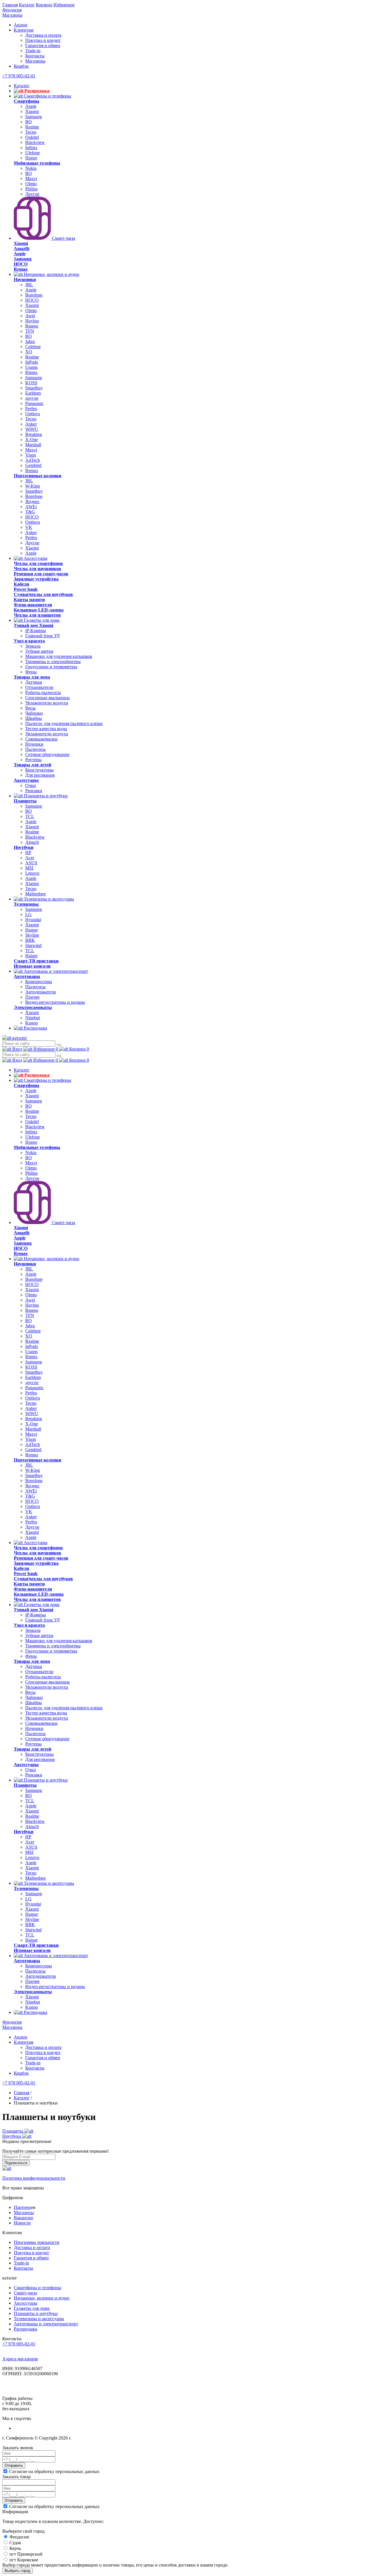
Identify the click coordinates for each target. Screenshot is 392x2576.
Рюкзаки (34, 791)
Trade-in (33, 51)
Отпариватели (39, 687)
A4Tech (33, 460)
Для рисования (40, 775)
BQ (29, 122)
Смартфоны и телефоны (47, 96)
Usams (31, 367)
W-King (33, 486)
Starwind (33, 945)
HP (28, 853)
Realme (32, 127)
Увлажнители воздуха (47, 703)
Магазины (12, 15)
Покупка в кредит (43, 40)
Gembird (33, 465)
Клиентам (24, 30)
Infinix (31, 148)
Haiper (31, 956)
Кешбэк (21, 66)
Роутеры (33, 760)
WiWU (32, 429)
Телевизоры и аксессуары (48, 899)
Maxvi (31, 179)
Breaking (34, 434)
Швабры (34, 718)
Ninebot (33, 1018)
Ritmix (31, 372)
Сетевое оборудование (47, 754)
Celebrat (33, 347)
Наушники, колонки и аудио (51, 274)
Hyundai (33, 920)
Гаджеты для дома (41, 620)
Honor (31, 158)
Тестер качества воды (46, 729)
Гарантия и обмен (43, 45)
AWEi (31, 507)
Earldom (33, 393)
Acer (30, 858)
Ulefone (33, 153)
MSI (29, 868)
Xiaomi (32, 111)
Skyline (32, 935)
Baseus (32, 326)
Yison (31, 455)
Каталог (27, 5)
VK (29, 527)
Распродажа (36, 91)
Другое (32, 194)
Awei (30, 316)
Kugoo (32, 1023)
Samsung (34, 117)
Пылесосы (35, 749)
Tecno (31, 132)
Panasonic (34, 403)
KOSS (31, 383)
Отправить (14, 2465)
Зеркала (33, 646)
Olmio (31, 184)
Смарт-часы (63, 238)
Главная (10, 5)
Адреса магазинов (20, 2359)
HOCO (32, 300)
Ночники (34, 744)
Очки (31, 785)
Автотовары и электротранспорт (55, 971)
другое (32, 398)
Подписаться (16, 2163)
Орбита (33, 414)
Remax (32, 470)
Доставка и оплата (43, 35)
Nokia (31, 168)
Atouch (32, 842)
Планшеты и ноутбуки (45, 796)
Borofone (34, 295)
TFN (30, 331)
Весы (30, 708)
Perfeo (31, 409)
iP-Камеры (36, 631)
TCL (30, 816)
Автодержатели (41, 992)
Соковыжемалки (41, 739)
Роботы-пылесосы (43, 692)
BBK (30, 940)
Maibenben (35, 894)
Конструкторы (39, 770)
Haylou (32, 321)
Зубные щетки (39, 651)
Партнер (22, 2207)
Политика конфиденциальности (34, 2178)
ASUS (31, 863)
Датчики (34, 682)
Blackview (35, 142)
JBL (29, 285)
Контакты (35, 56)
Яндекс (32, 501)
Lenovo (32, 873)
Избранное (64, 5)
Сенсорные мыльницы (47, 698)
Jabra (30, 341)
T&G (30, 512)
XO (29, 352)
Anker (31, 424)
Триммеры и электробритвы (53, 661)
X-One (32, 440)
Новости (22, 2223)
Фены (31, 672)
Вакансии (23, 2218)
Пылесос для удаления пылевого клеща (64, 723)
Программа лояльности (37, 2242)
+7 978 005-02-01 (19, 76)
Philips (31, 189)
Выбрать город (18, 2571)
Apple (31, 106)
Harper (32, 930)
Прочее (32, 997)
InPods (32, 362)
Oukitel (32, 137)
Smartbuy (34, 388)
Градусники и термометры (51, 667)
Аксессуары (35, 558)
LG (28, 914)
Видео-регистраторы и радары (55, 1002)
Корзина (44, 5)
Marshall (33, 445)
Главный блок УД (42, 636)
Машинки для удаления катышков (59, 656)
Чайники (34, 713)
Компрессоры (39, 982)
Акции (21, 25)
